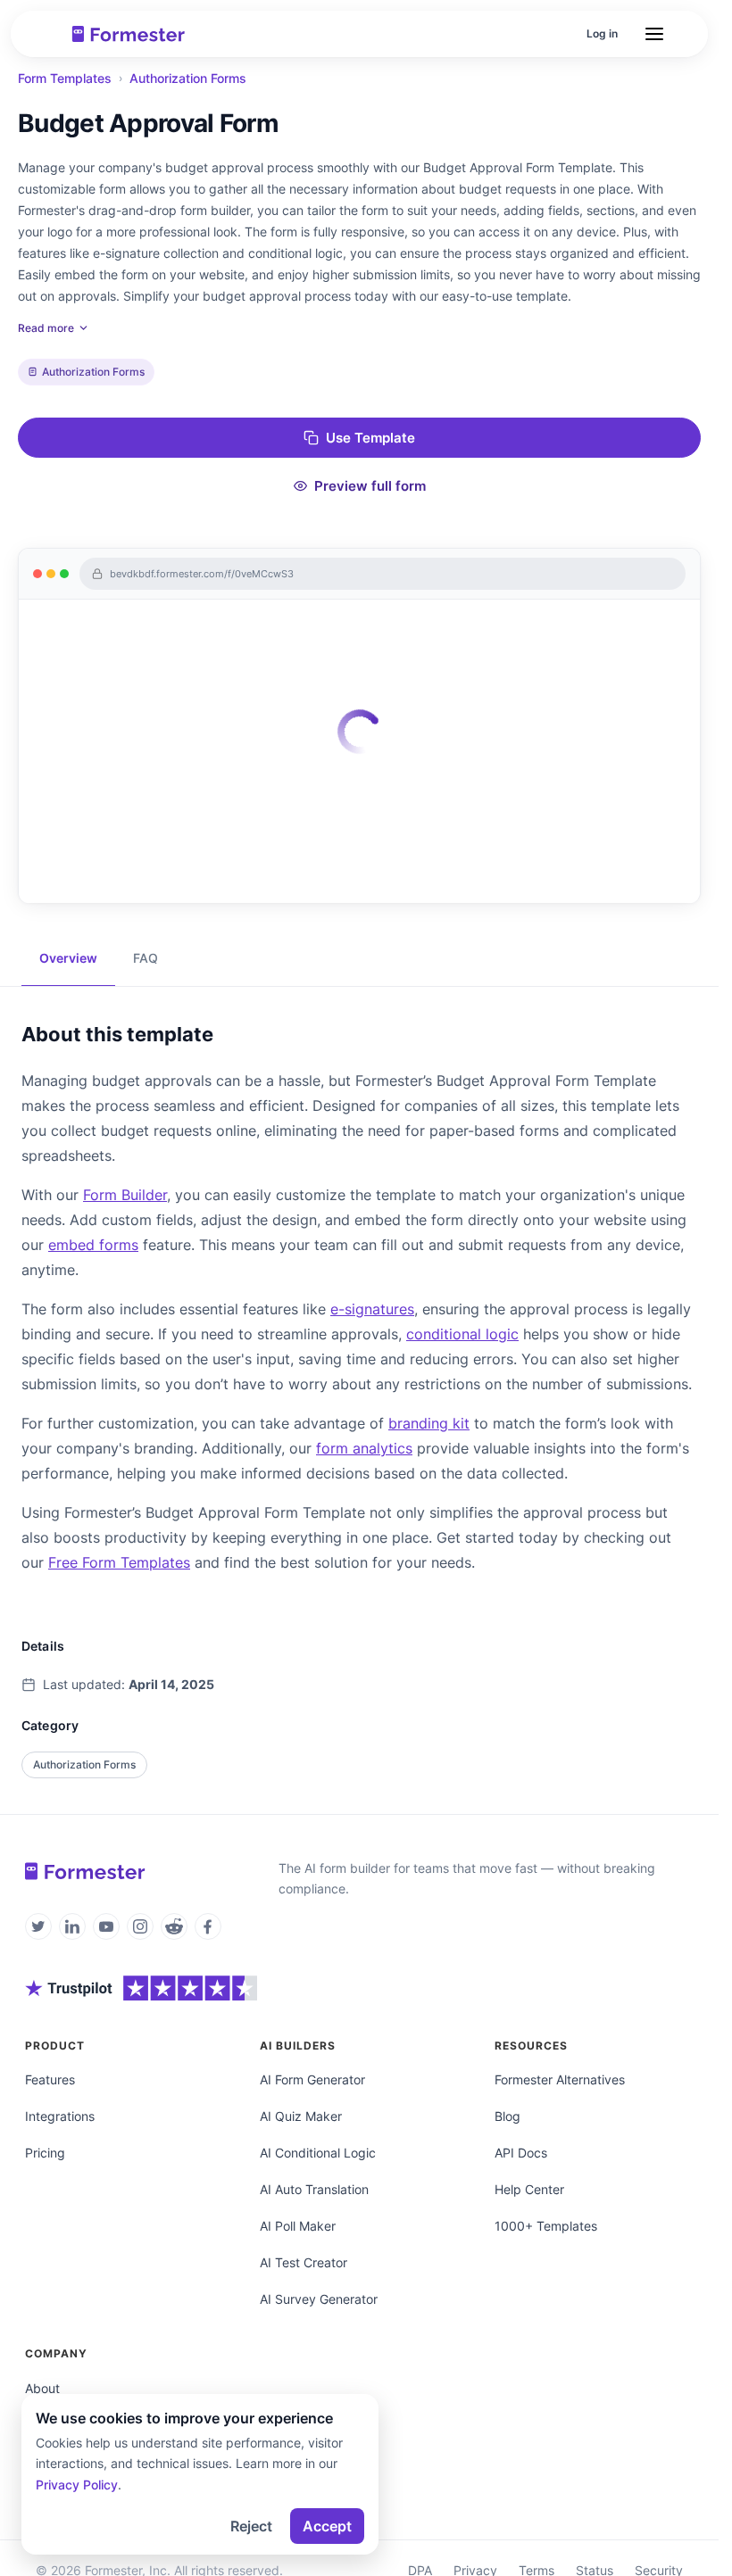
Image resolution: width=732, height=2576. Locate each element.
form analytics (364, 1448)
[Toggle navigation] (654, 34)
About (42, 2388)
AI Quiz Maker (301, 2116)
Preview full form (370, 486)
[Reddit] (174, 1926)
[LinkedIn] (72, 1926)
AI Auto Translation (314, 2189)
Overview (68, 958)
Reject (251, 2526)
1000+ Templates (546, 2226)
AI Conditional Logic (318, 2153)
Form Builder (125, 1195)
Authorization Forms (188, 78)
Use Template (370, 438)
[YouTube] (106, 1926)
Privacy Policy (77, 2485)
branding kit (429, 1423)
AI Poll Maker (298, 2226)
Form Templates (65, 78)
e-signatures (372, 1309)
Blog (507, 2116)
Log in (602, 33)
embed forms (93, 1245)
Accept (327, 2526)
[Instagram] (140, 1926)
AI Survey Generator (319, 2299)
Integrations (60, 2116)
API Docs (521, 2153)
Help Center (529, 2189)
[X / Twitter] (38, 1926)
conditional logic (462, 1334)
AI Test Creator (304, 2262)
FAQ (146, 958)
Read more (46, 328)
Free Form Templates (119, 1562)
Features (50, 2079)
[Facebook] (208, 1926)
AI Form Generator (312, 2079)
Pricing (45, 2153)
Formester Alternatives (560, 2079)
